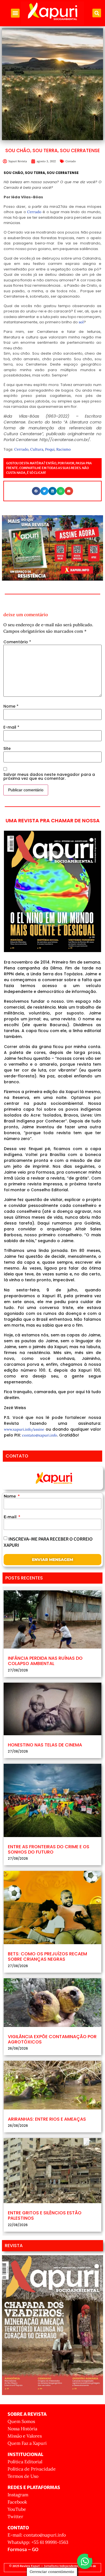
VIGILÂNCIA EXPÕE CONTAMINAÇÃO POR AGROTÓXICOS (52, 2039)
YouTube (17, 2509)
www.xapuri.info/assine (24, 1429)
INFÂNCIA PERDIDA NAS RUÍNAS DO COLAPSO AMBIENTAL (45, 1661)
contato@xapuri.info (40, 1435)
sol (81, 322)
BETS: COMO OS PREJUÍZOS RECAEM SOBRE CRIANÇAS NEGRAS (47, 1956)
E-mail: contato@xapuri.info (37, 2535)
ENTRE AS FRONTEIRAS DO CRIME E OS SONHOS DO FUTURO (49, 1849)
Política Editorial (25, 2462)
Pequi (50, 449)
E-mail (11, 727)
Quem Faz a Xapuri (27, 2443)
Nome (11, 706)
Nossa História (22, 2429)
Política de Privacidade (32, 2469)
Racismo (64, 449)
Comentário (17, 642)
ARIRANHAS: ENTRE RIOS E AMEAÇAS (47, 2119)
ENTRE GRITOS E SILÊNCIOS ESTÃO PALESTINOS (45, 2215)
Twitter (15, 2516)
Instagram (18, 2495)
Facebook (17, 2502)
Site (7, 748)
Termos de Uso (23, 2476)
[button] (15, 13)
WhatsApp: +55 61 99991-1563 (38, 2542)
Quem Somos (21, 2421)
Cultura (37, 449)
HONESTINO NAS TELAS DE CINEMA (45, 1745)
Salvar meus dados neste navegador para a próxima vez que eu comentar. (49, 776)
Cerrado (71, 161)
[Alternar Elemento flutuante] (85, 2561)
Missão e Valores (25, 2436)
